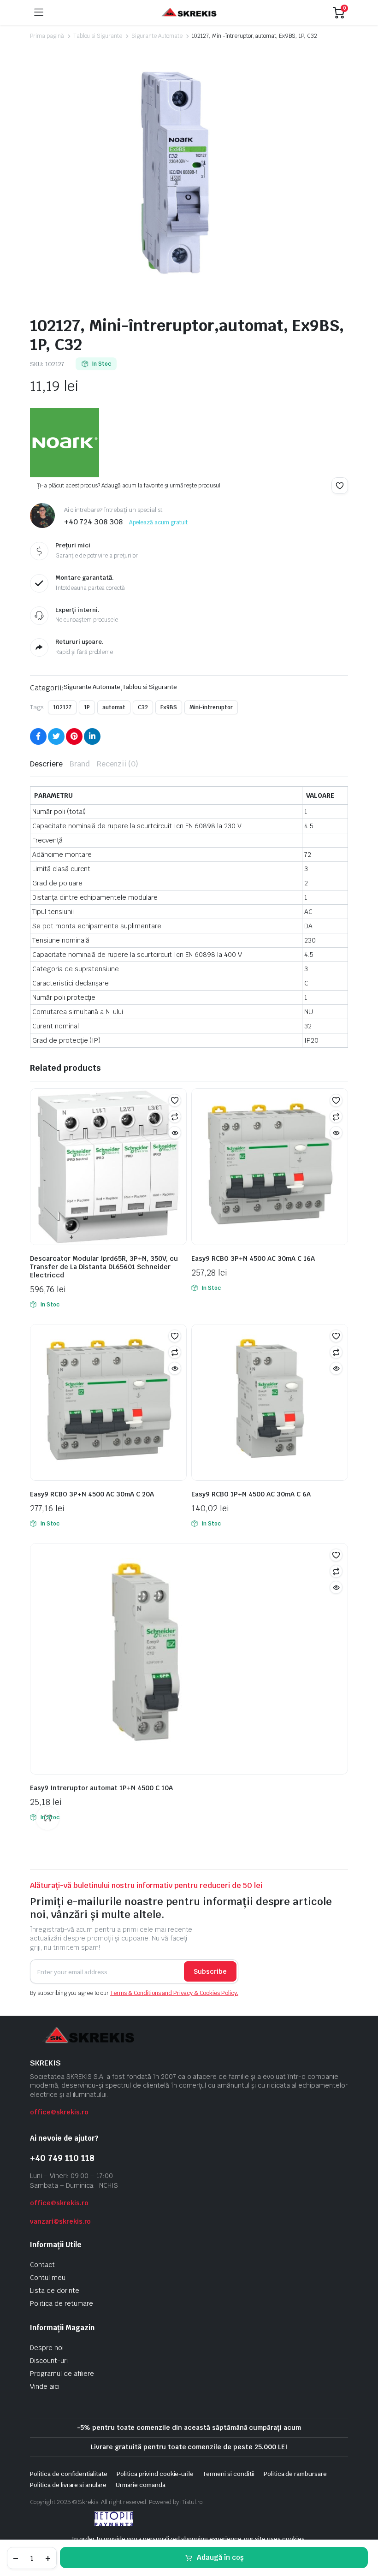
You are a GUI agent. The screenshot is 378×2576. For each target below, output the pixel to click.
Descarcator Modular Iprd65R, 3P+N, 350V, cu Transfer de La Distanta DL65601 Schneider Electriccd (104, 1267)
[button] (340, 486)
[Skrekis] (188, 13)
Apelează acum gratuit (158, 522)
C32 (143, 707)
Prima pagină (47, 36)
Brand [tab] (80, 764)
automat (114, 707)
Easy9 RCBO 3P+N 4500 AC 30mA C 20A (92, 1494)
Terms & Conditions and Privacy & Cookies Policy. (174, 1993)
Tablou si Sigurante (98, 36)
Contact (42, 2265)
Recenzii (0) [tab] (118, 764)
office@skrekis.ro (59, 2112)
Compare (175, 1116)
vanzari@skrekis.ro (60, 2221)
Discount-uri (49, 2361)
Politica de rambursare (295, 2474)
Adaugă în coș (220, 2557)
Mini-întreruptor (211, 707)
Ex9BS (169, 707)
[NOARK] (65, 443)
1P (87, 707)
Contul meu (48, 2278)
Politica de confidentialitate (69, 2474)
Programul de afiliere (62, 2374)
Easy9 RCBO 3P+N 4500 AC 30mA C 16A (253, 1258)
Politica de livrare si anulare (68, 2485)
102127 (62, 707)
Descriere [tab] (46, 764)
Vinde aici (45, 2386)
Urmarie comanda (141, 2485)
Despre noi (47, 2348)
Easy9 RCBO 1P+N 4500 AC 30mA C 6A (251, 1494)
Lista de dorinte (55, 2291)
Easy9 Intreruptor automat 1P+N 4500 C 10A (101, 1788)
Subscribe (210, 1971)
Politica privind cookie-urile (155, 2474)
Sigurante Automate (157, 36)
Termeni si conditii (228, 2474)
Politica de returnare (62, 2303)
